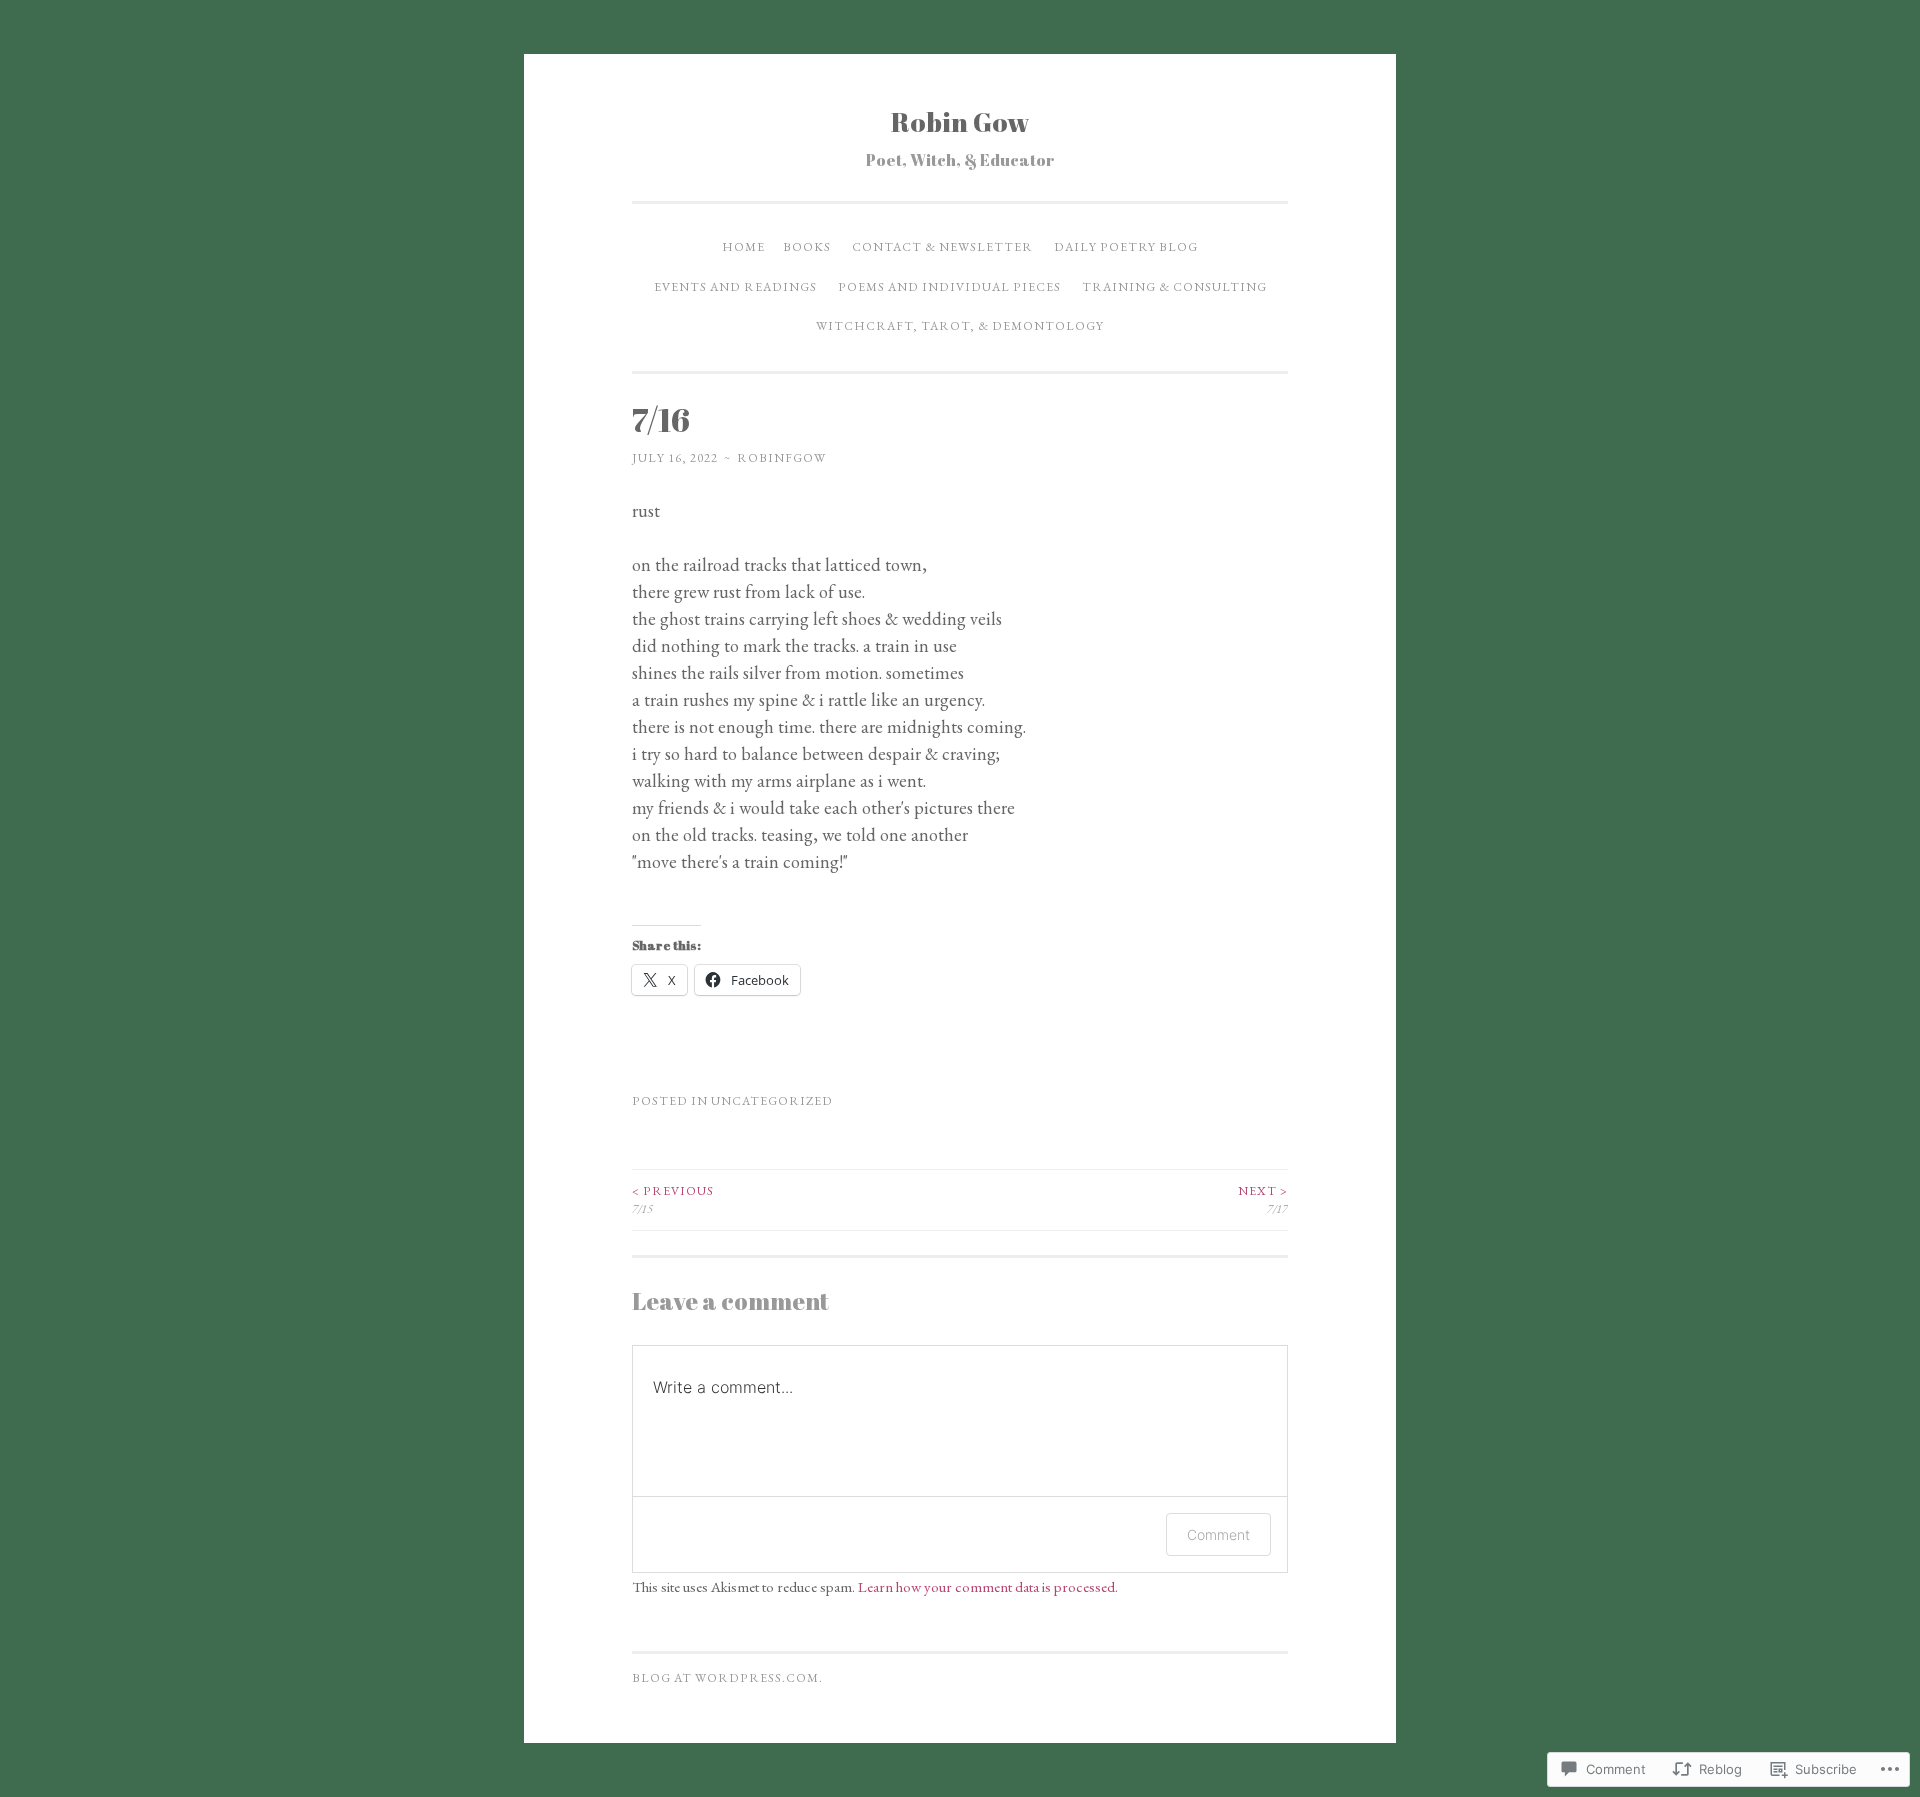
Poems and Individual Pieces (949, 287)
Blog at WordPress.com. (727, 1678)
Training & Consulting (1174, 287)
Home (743, 247)
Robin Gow (960, 121)
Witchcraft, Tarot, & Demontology (960, 326)
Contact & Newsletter (942, 247)
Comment (1218, 1534)
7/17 (1263, 1200)
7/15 (673, 1200)
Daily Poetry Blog (1126, 247)
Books (807, 247)
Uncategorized (772, 1101)
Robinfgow (781, 458)
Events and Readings (735, 287)
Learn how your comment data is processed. (988, 1586)
